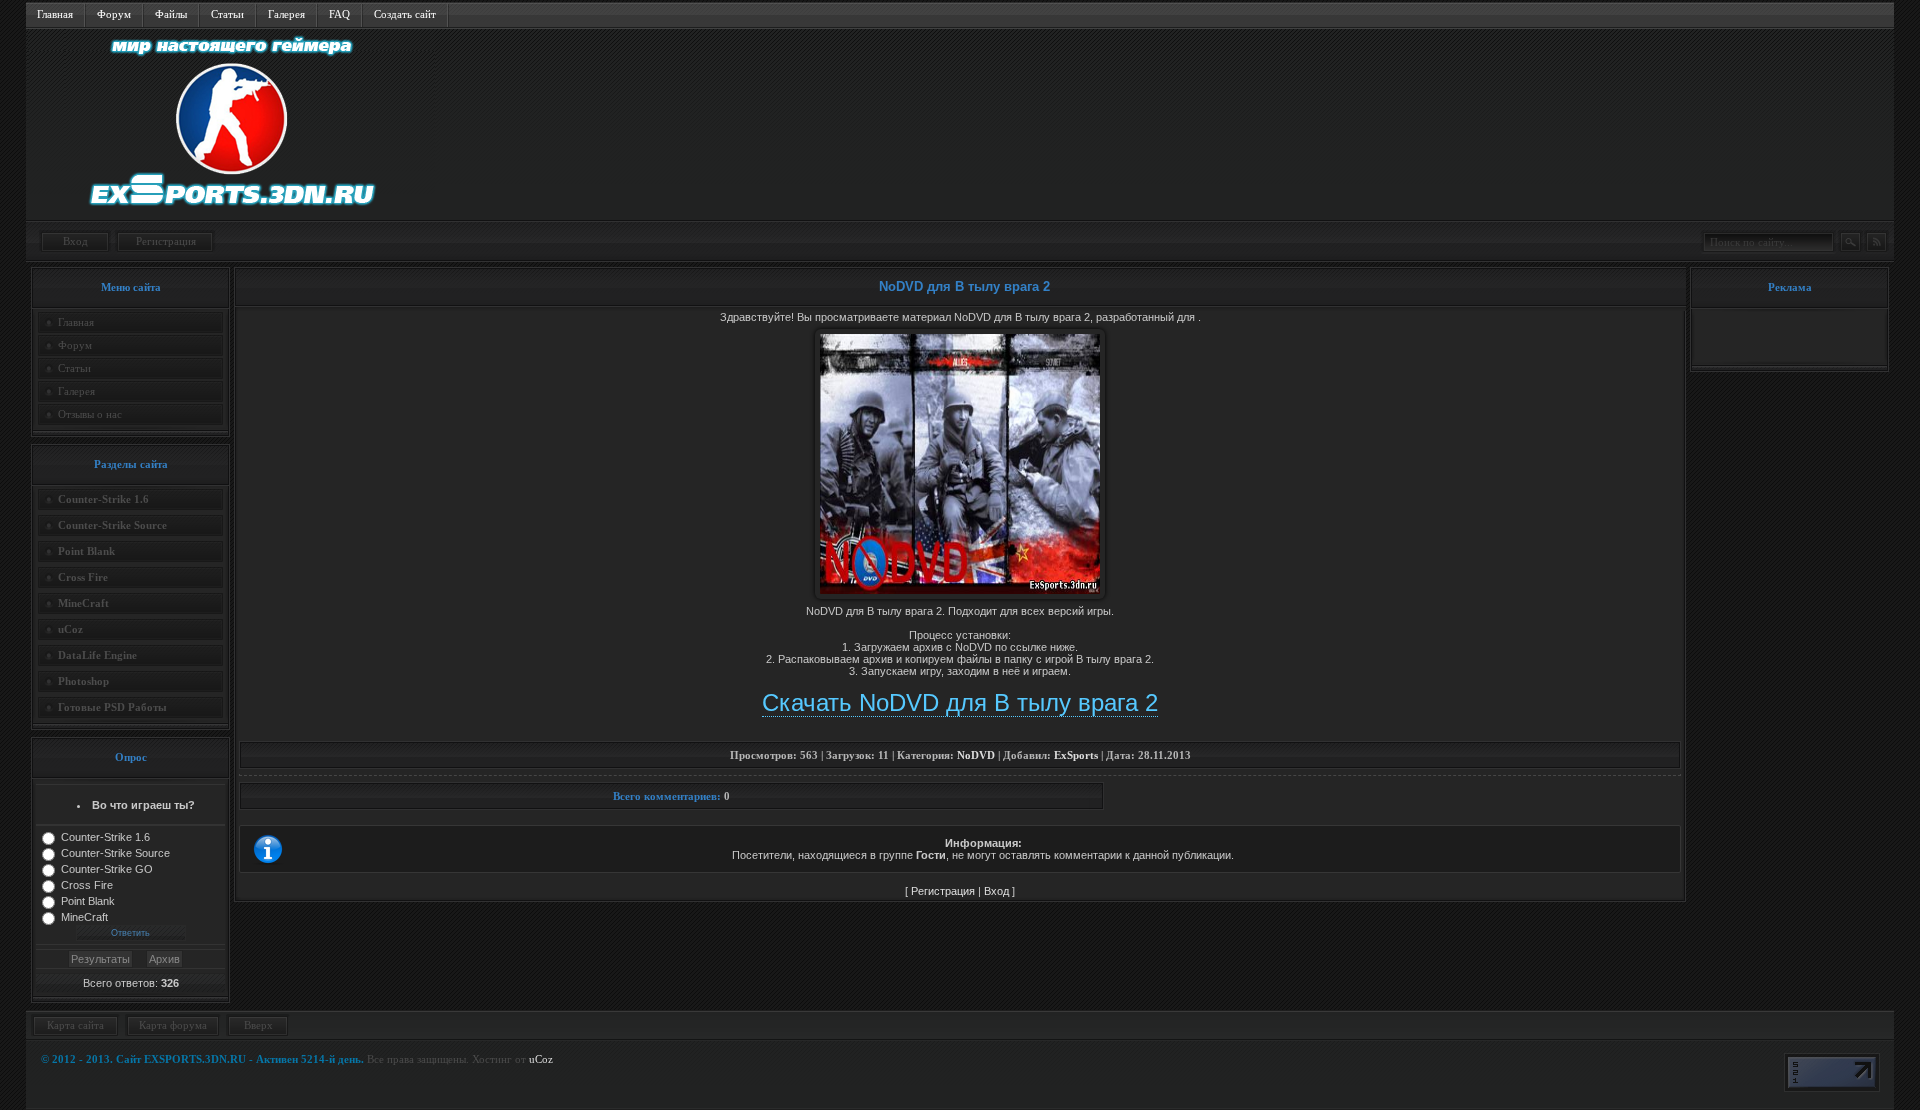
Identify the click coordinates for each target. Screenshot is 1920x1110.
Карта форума (173, 1025)
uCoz (541, 1059)
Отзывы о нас (90, 414)
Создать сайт (405, 14)
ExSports (1076, 755)
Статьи (227, 14)
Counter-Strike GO (107, 869)
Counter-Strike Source (115, 853)
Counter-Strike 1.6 (105, 837)
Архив (164, 959)
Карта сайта (75, 1025)
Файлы (171, 14)
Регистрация (166, 241)
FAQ (339, 14)
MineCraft (84, 917)
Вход (75, 241)
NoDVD (976, 755)
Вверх (258, 1025)
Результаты (100, 959)
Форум (114, 14)
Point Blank (88, 901)
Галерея (286, 14)
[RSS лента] (1876, 242)
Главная (55, 14)
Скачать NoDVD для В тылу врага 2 (960, 702)
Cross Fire (87, 885)
